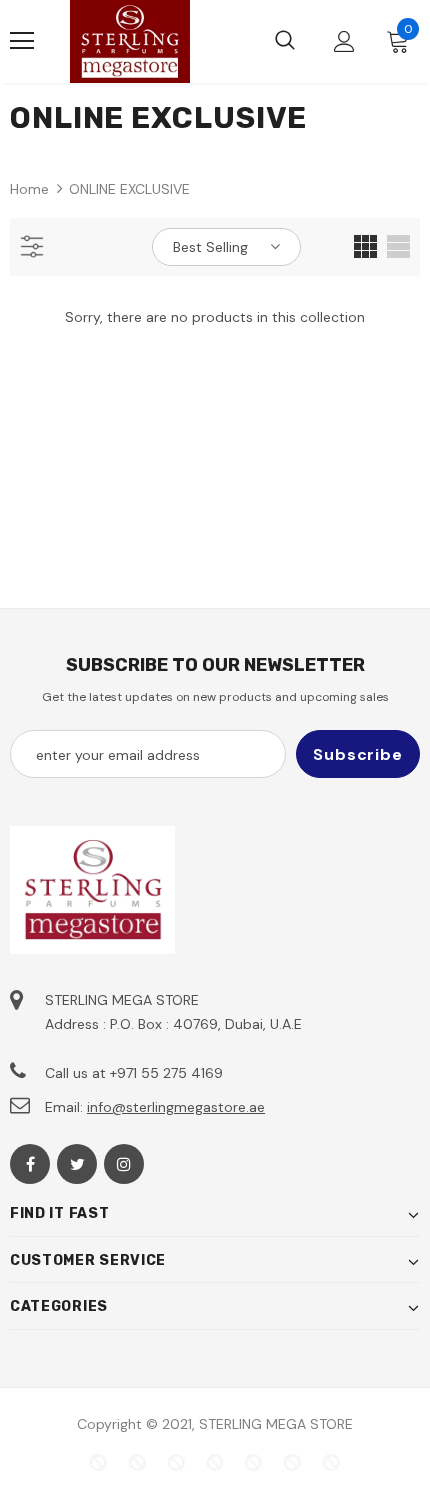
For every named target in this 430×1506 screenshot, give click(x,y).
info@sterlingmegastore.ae (176, 1107)
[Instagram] (124, 1164)
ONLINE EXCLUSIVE (129, 189)
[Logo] (130, 41)
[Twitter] (77, 1164)
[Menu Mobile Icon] (22, 41)
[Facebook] (30, 1164)
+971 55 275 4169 (166, 1073)
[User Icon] (344, 41)
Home (29, 189)
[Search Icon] (285, 41)
